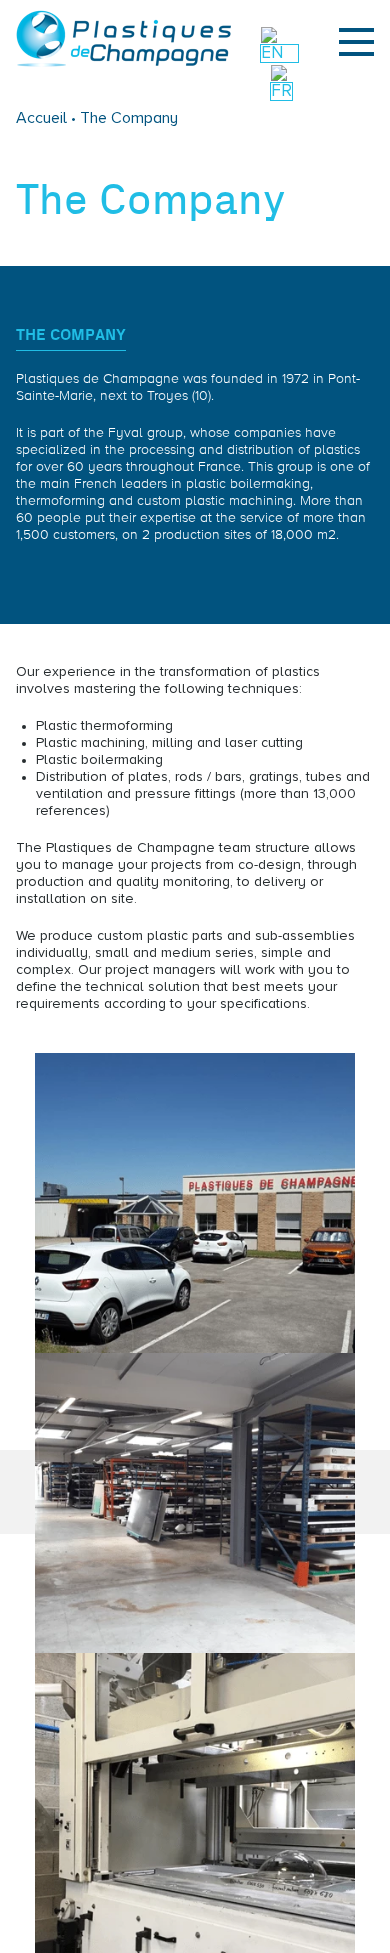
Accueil (43, 118)
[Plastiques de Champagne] (124, 63)
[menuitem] (279, 53)
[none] (282, 77)
